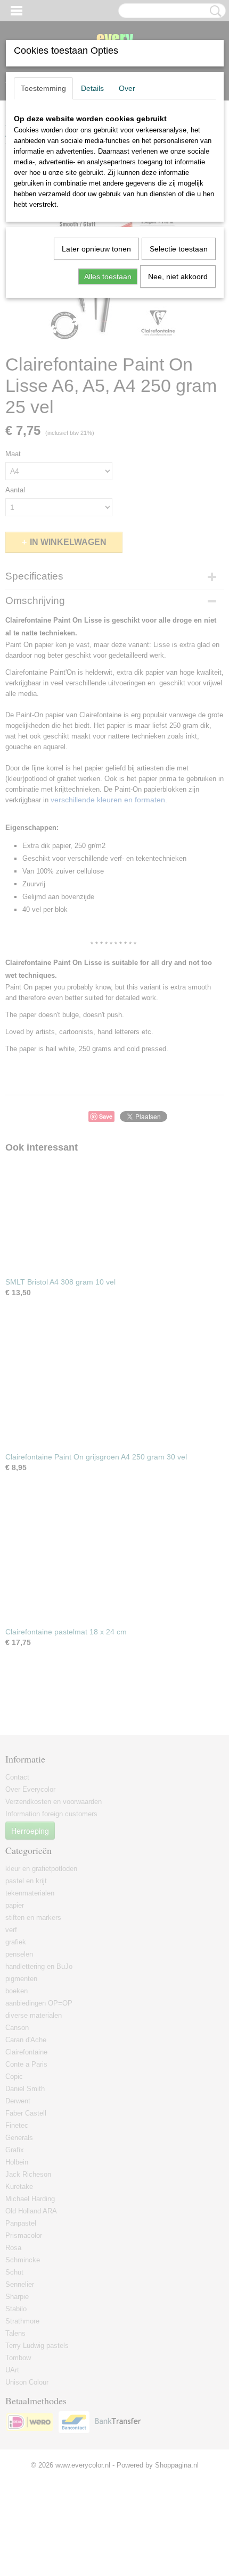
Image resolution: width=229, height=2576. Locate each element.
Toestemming (43, 88)
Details (92, 88)
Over (127, 88)
